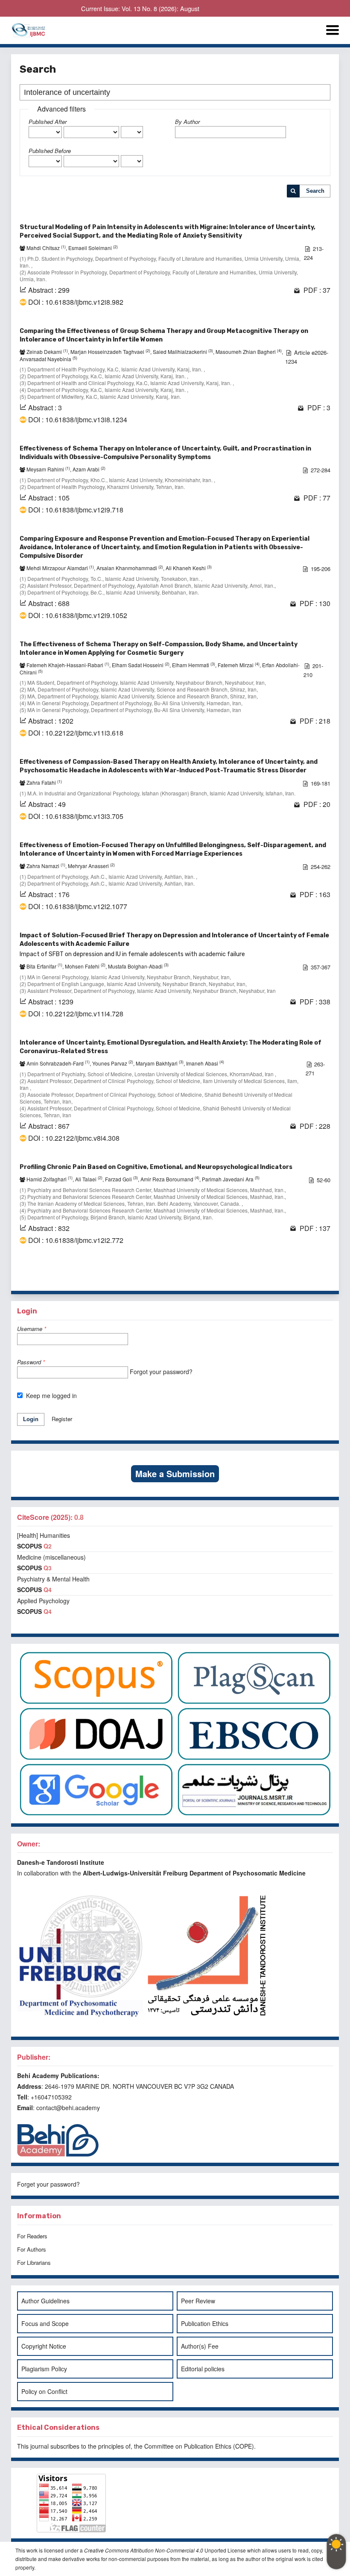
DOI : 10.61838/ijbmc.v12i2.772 (76, 1240)
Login (31, 1419)
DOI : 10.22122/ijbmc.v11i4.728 (76, 1014)
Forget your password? (48, 2184)
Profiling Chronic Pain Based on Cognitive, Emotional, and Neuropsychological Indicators (156, 1167)
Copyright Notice (44, 2346)
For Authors (32, 2249)
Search (315, 191)
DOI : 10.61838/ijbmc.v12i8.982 (76, 302)
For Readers (32, 2236)
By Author (187, 122)
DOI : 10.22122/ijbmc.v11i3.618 (76, 733)
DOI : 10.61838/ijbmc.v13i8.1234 (78, 420)
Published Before (50, 151)
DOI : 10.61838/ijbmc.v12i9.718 (76, 510)
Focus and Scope (45, 2323)
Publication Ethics (205, 2323)
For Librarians (34, 2262)
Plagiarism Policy (44, 2369)
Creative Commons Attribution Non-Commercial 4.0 (144, 2550)
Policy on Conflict (44, 2391)
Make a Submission (175, 1473)
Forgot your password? (161, 1372)
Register (62, 1419)
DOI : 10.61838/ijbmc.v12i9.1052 (78, 615)
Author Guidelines (45, 2301)
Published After (48, 122)
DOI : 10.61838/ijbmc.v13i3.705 (76, 816)
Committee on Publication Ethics (188, 2446)
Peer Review (198, 2301)
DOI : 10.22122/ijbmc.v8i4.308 (74, 1138)
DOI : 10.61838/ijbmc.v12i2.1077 (78, 907)
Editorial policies (203, 2369)
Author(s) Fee (200, 2346)
